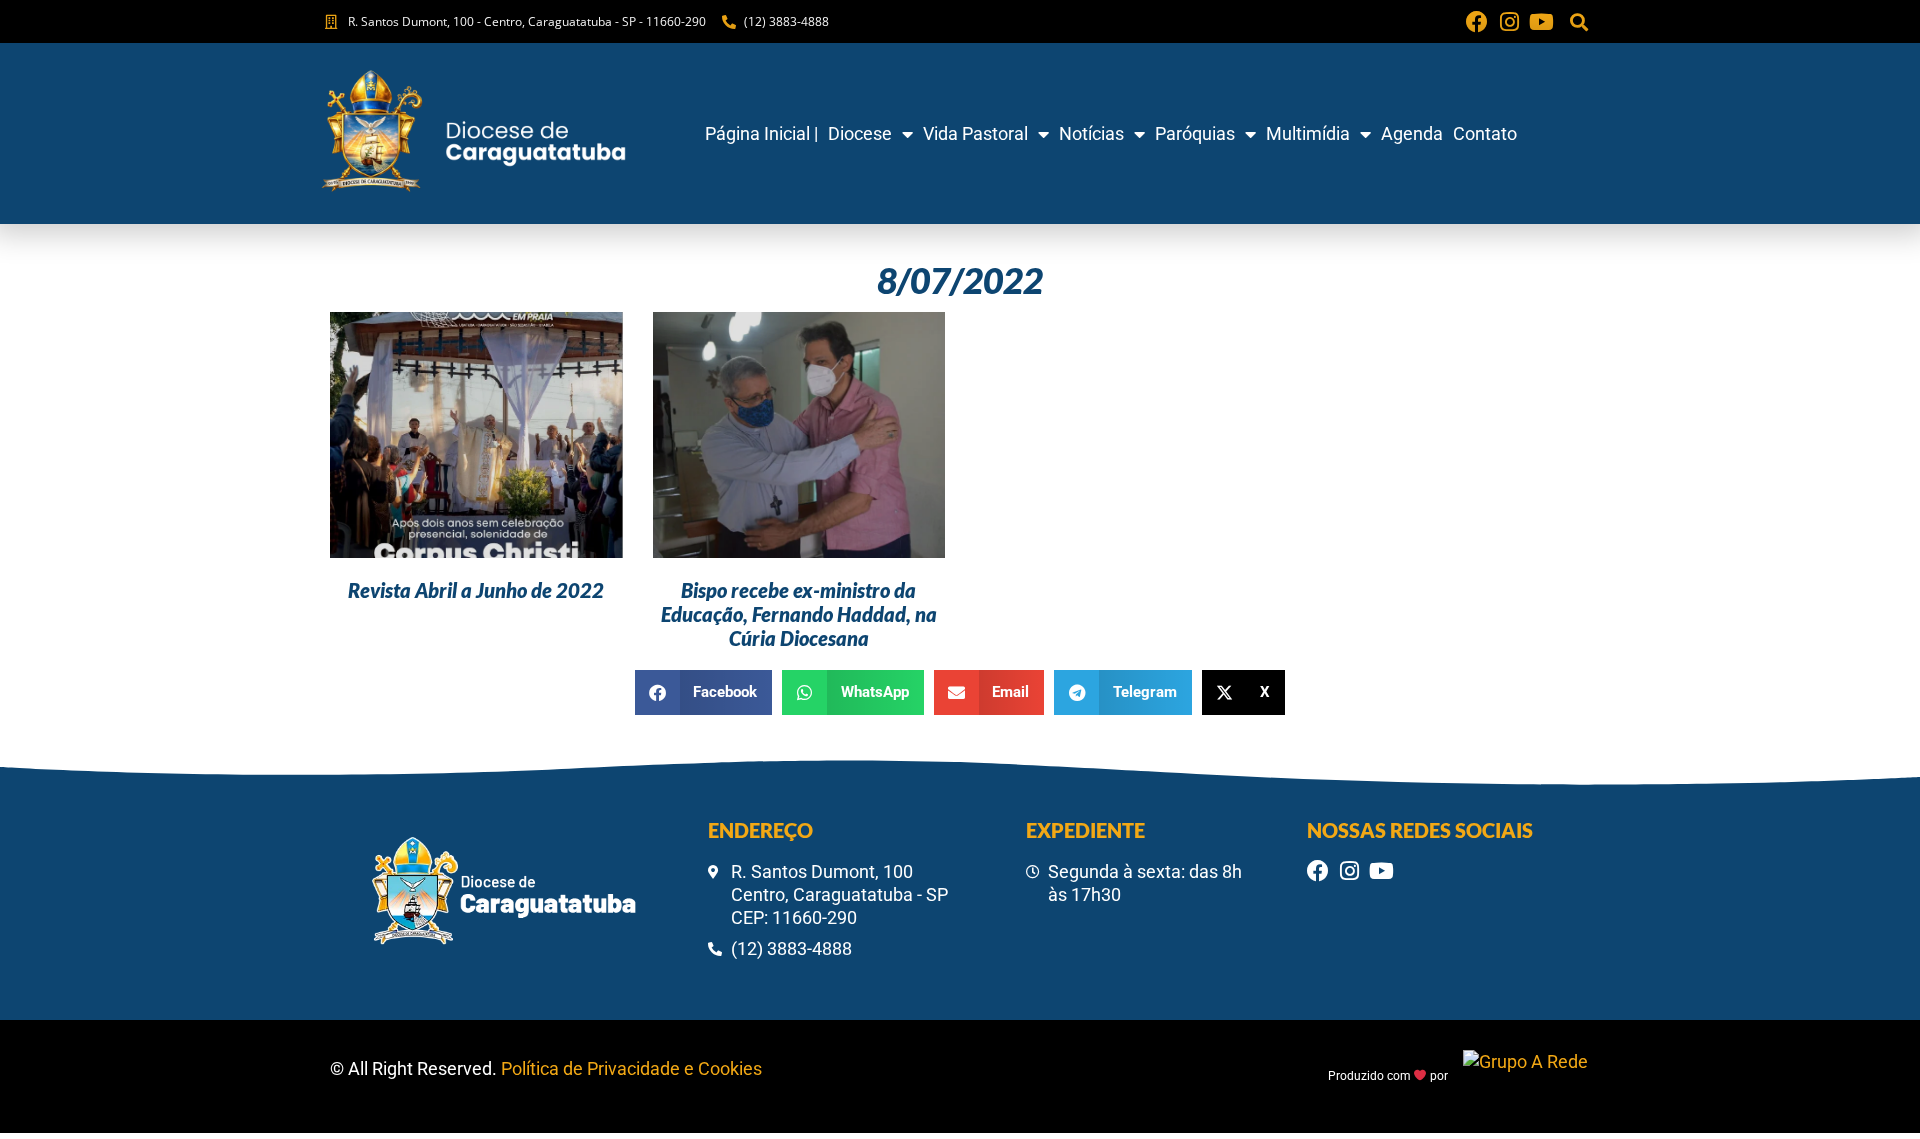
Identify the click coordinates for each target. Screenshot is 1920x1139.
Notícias (1091, 133)
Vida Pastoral (975, 133)
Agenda (1412, 133)
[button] (1578, 21)
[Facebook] (1477, 22)
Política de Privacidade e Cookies (631, 1068)
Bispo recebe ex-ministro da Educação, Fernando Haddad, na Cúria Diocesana (799, 614)
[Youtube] (1541, 22)
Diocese (860, 133)
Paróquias (1195, 133)
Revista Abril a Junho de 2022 (476, 590)
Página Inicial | (761, 133)
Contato (1485, 133)
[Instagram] (1509, 22)
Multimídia (1308, 133)
